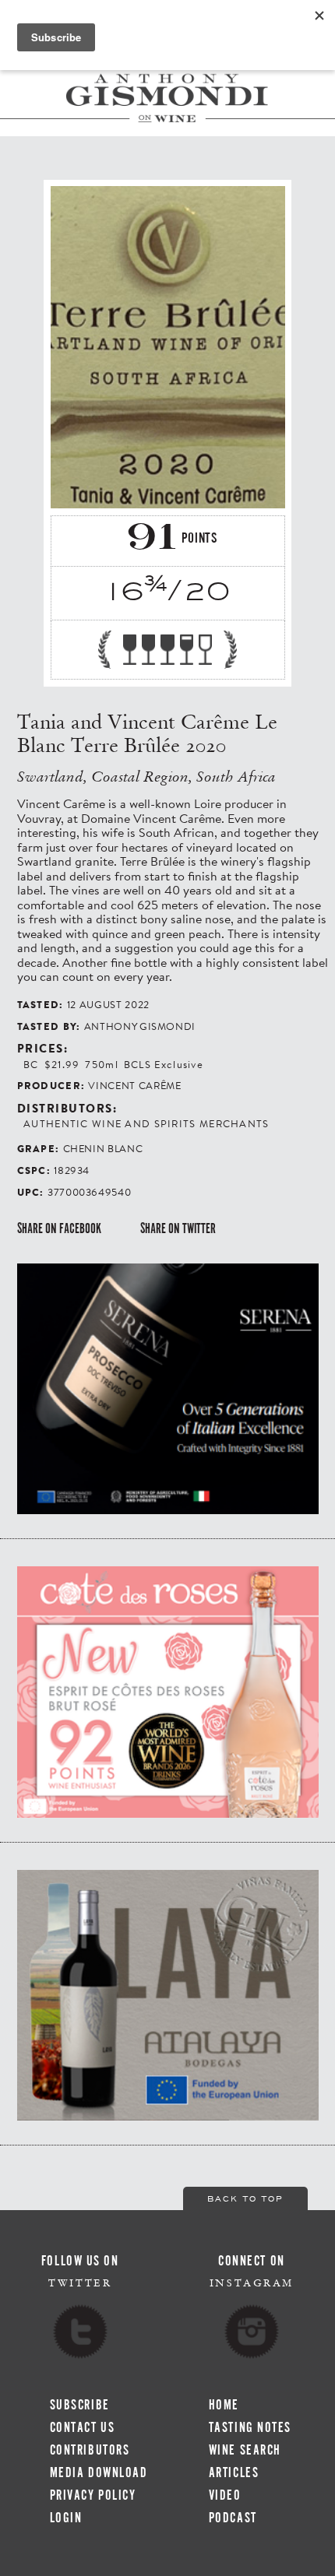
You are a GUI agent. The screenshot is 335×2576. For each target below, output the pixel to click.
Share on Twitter (178, 1228)
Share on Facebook (59, 1228)
